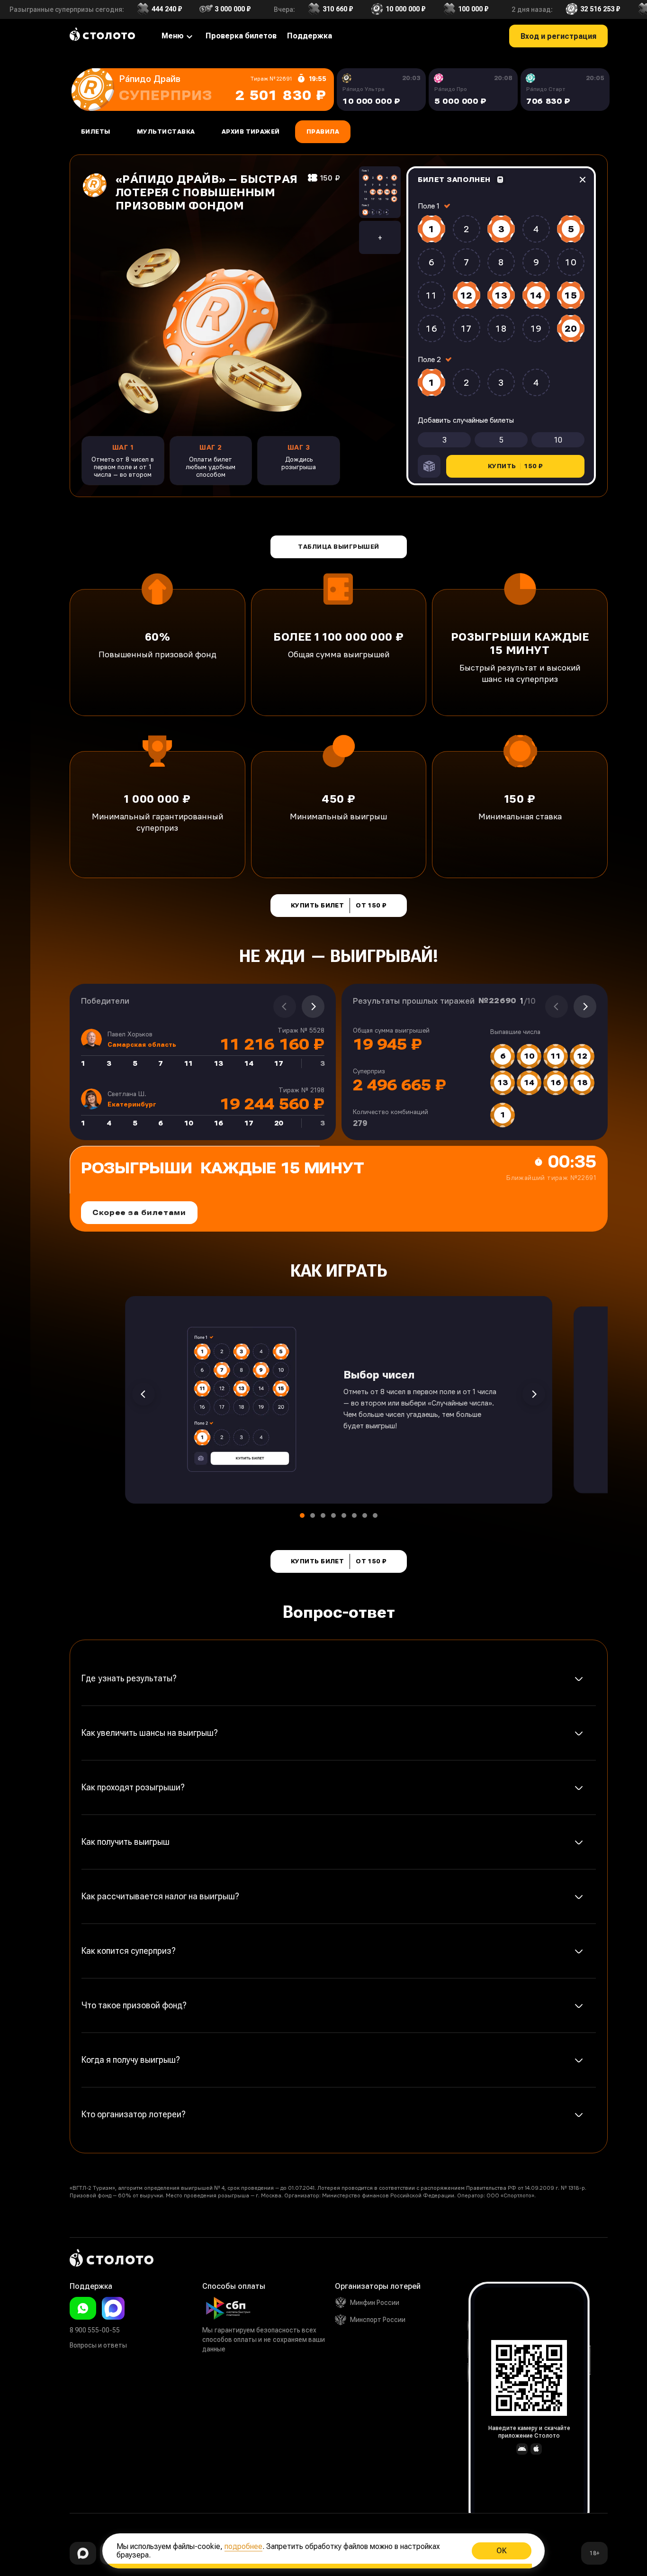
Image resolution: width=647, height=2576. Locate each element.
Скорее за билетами (139, 1212)
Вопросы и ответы (98, 2345)
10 (558, 440)
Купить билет (339, 906)
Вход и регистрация (558, 36)
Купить (515, 466)
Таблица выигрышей (338, 547)
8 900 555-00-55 (95, 2330)
